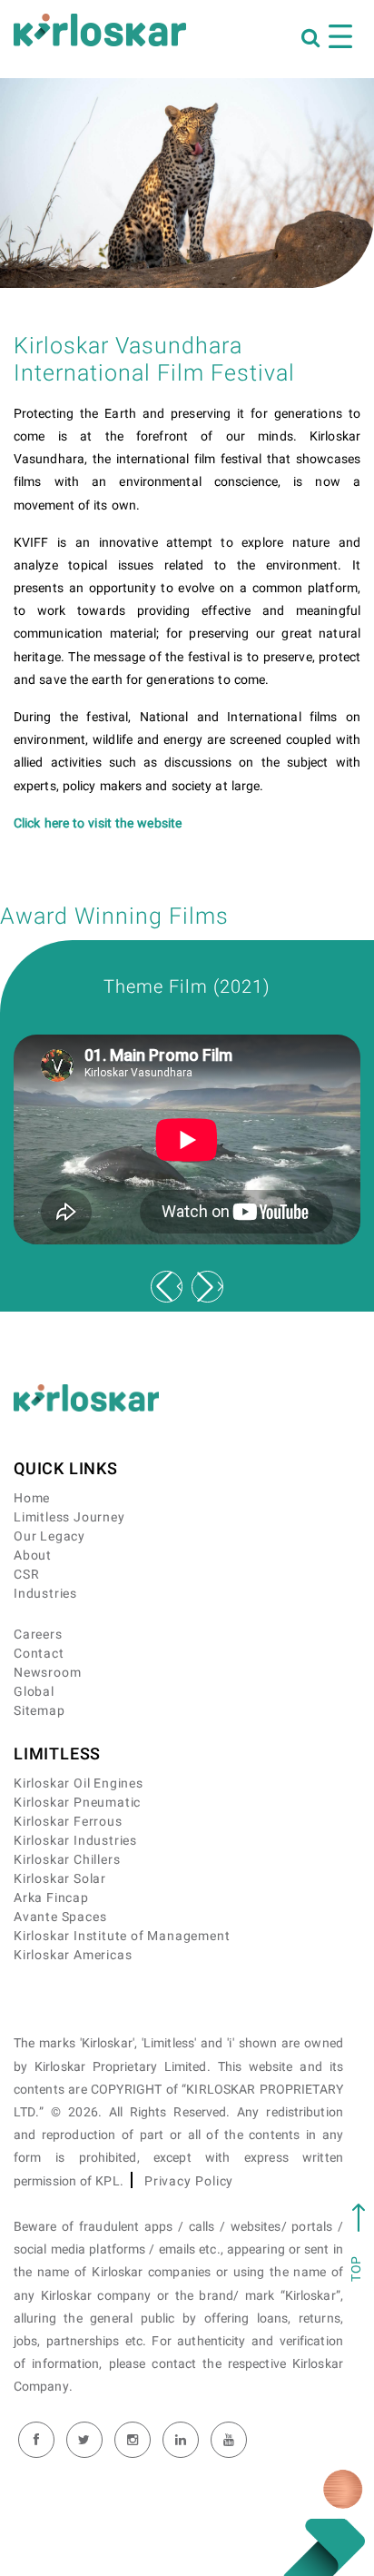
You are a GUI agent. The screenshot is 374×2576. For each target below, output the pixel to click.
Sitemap (39, 1711)
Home (32, 1498)
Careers (38, 1635)
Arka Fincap (51, 1898)
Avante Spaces (60, 1917)
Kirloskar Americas (73, 1955)
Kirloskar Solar (60, 1879)
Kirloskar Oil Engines (79, 1783)
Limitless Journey (69, 1517)
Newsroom (47, 1673)
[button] (207, 1287)
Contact (39, 1654)
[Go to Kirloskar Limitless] (100, 30)
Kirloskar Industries (75, 1841)
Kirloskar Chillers (67, 1860)
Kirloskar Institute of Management (122, 1936)
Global (34, 1692)
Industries (45, 1594)
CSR (26, 1575)
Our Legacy (49, 1536)
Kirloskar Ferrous (68, 1822)
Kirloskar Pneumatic (77, 1803)
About (33, 1556)
